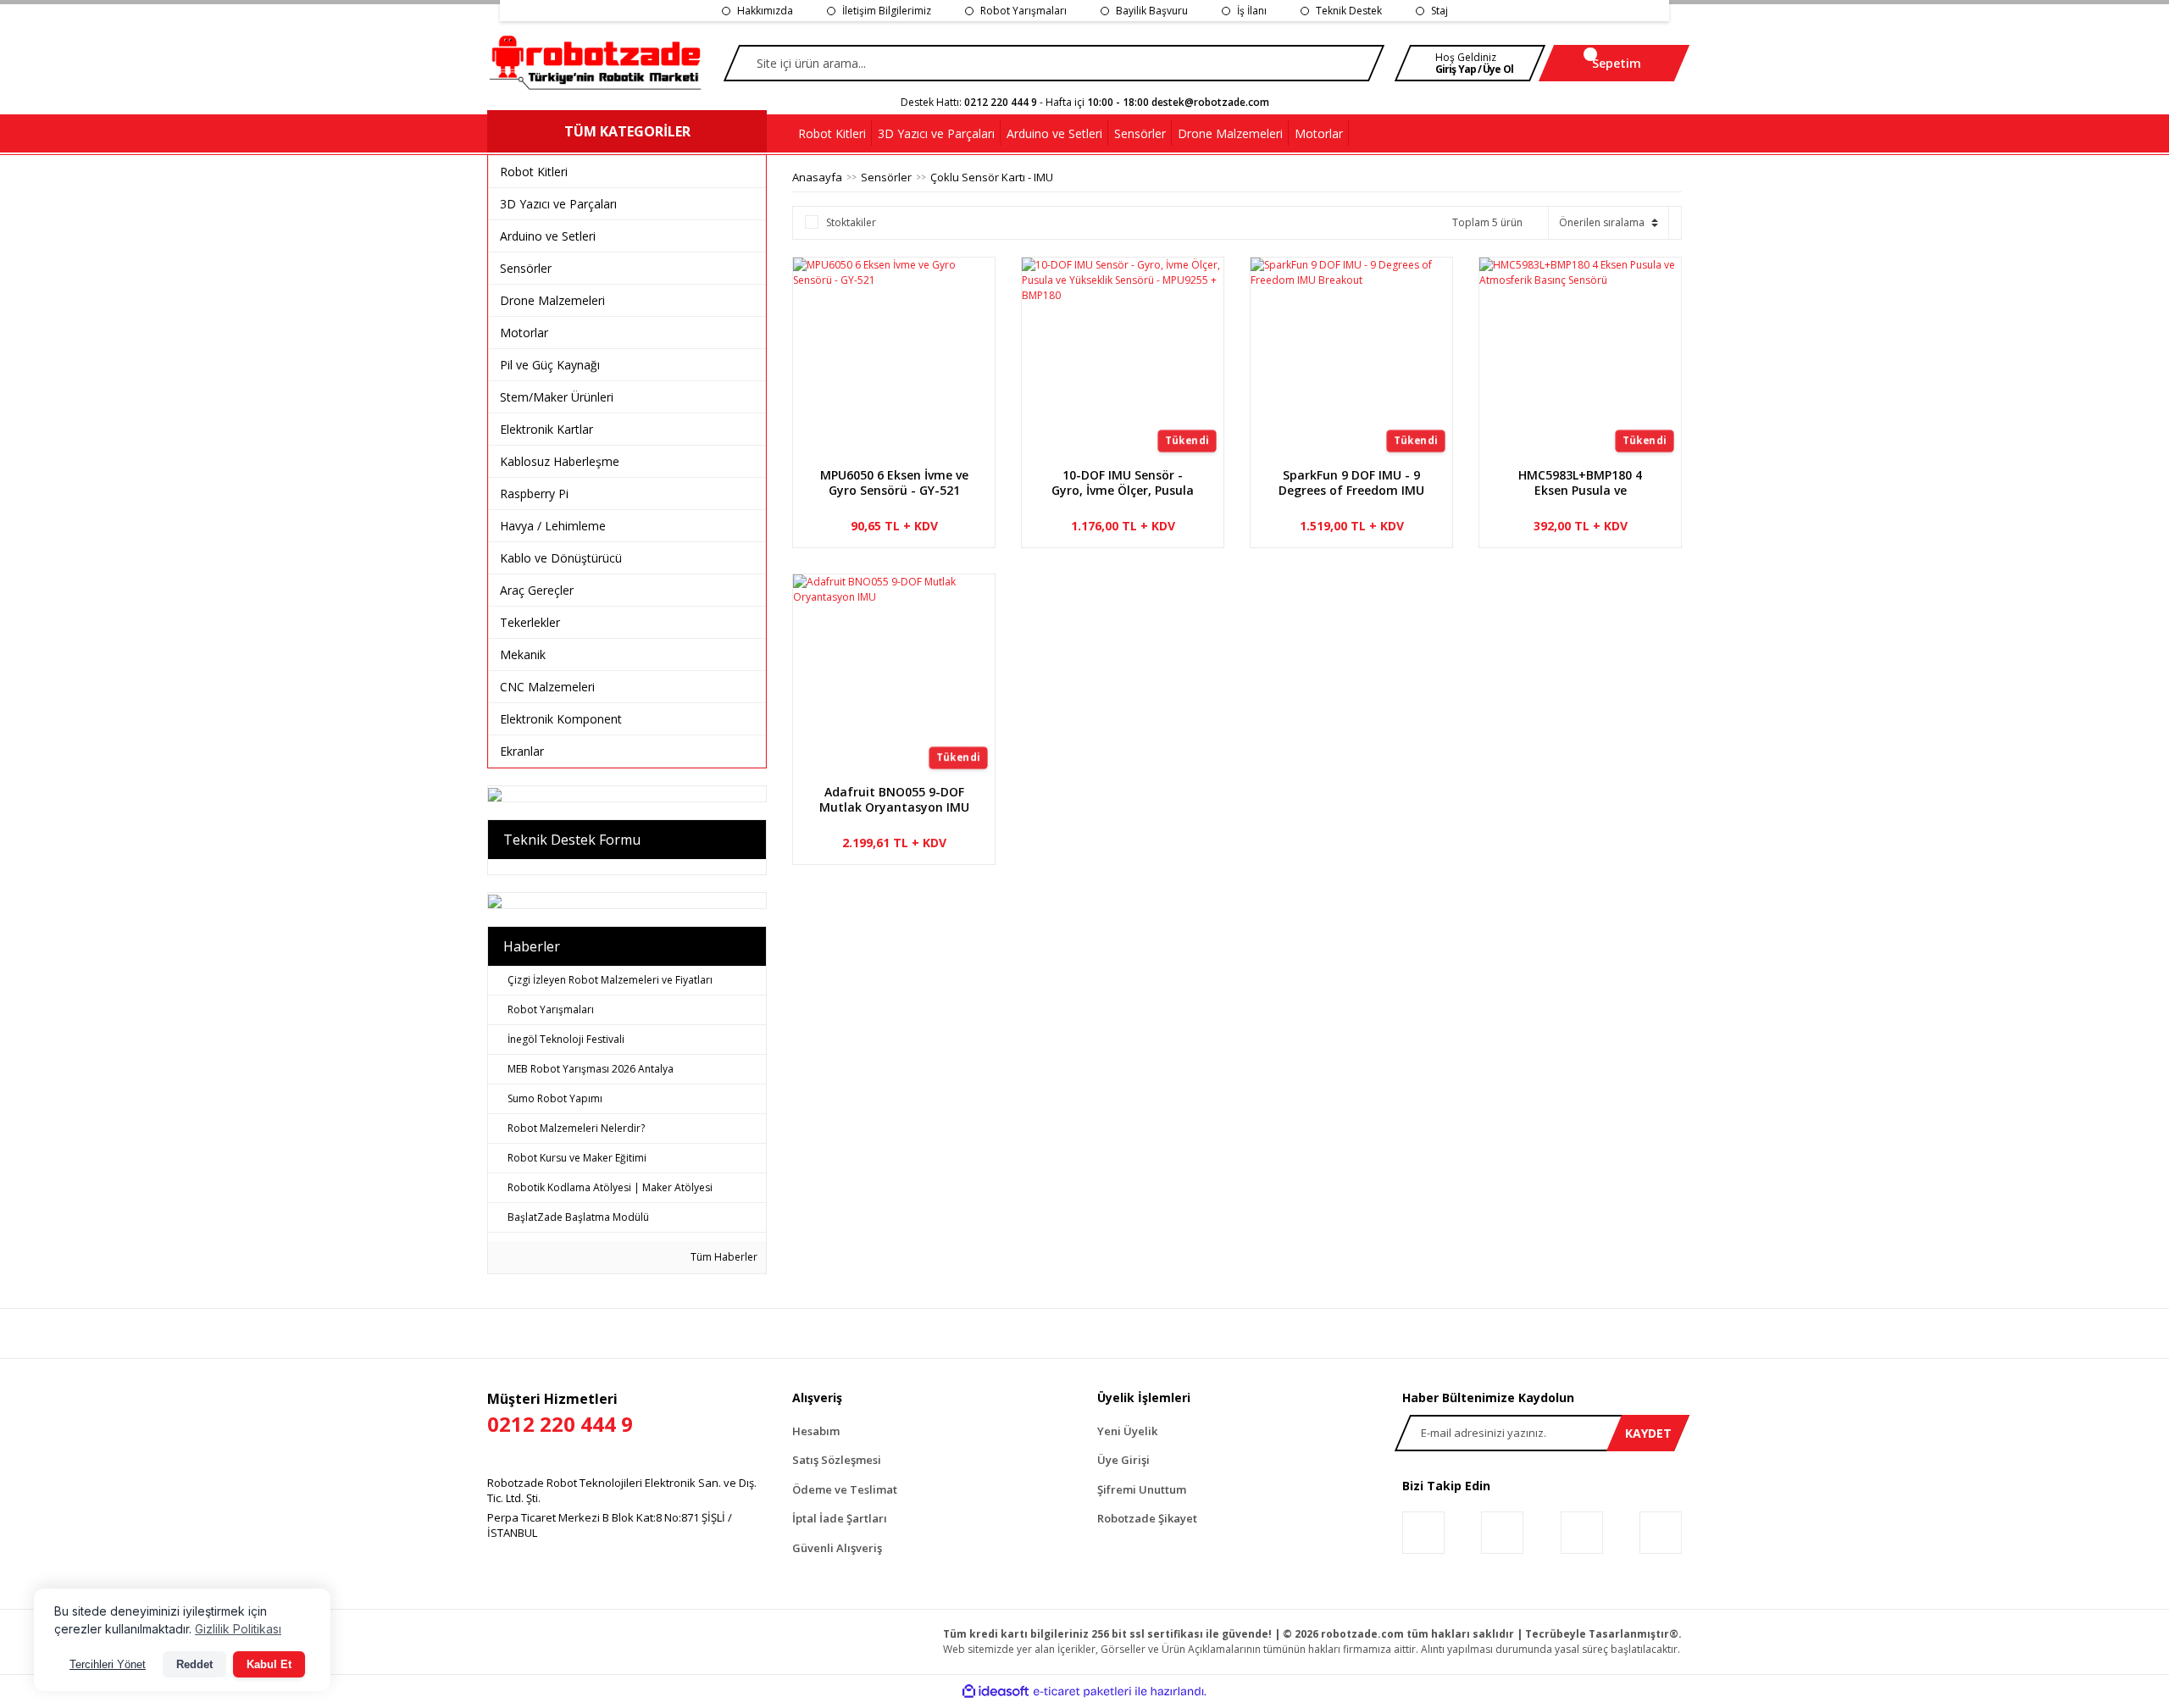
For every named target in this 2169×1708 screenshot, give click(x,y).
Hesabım (816, 1431)
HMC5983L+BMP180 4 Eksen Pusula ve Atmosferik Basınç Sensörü (1580, 483)
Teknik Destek (1349, 11)
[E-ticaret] (1082, 1692)
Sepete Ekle (903, 548)
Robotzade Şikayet (1147, 1518)
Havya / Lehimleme (553, 526)
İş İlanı (1252, 11)
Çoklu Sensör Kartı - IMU (992, 177)
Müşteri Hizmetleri (560, 1414)
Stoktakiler (851, 222)
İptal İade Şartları (840, 1518)
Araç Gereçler (537, 590)
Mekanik (523, 654)
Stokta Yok (1126, 548)
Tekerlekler (530, 622)
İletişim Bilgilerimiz (887, 11)
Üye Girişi (1123, 1460)
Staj (1440, 11)
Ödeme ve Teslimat (845, 1489)
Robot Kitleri (534, 172)
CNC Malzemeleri (547, 687)
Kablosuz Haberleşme (560, 461)
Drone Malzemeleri (552, 300)
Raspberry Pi (534, 494)
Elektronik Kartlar (546, 429)
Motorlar (524, 333)
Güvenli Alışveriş (837, 1548)
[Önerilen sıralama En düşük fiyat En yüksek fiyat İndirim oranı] (1609, 223)
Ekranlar (522, 751)
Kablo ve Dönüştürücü (561, 558)
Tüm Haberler (723, 1257)
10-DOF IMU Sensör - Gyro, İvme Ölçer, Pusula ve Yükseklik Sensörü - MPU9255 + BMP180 (1123, 483)
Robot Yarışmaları (1023, 11)
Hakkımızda (765, 11)
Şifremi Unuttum (1142, 1489)
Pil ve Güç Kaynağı (550, 365)
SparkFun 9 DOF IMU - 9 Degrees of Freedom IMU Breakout (1351, 483)
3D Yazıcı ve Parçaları (558, 204)
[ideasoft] (996, 1691)
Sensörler (526, 268)
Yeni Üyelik (1127, 1431)
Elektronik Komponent (561, 719)
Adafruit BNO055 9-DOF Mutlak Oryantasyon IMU (894, 800)
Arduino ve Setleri (548, 236)
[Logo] (596, 64)
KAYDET (1648, 1433)
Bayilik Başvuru (1152, 11)
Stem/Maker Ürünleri (557, 397)
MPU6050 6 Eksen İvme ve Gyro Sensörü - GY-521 (894, 483)
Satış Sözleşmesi (837, 1460)
